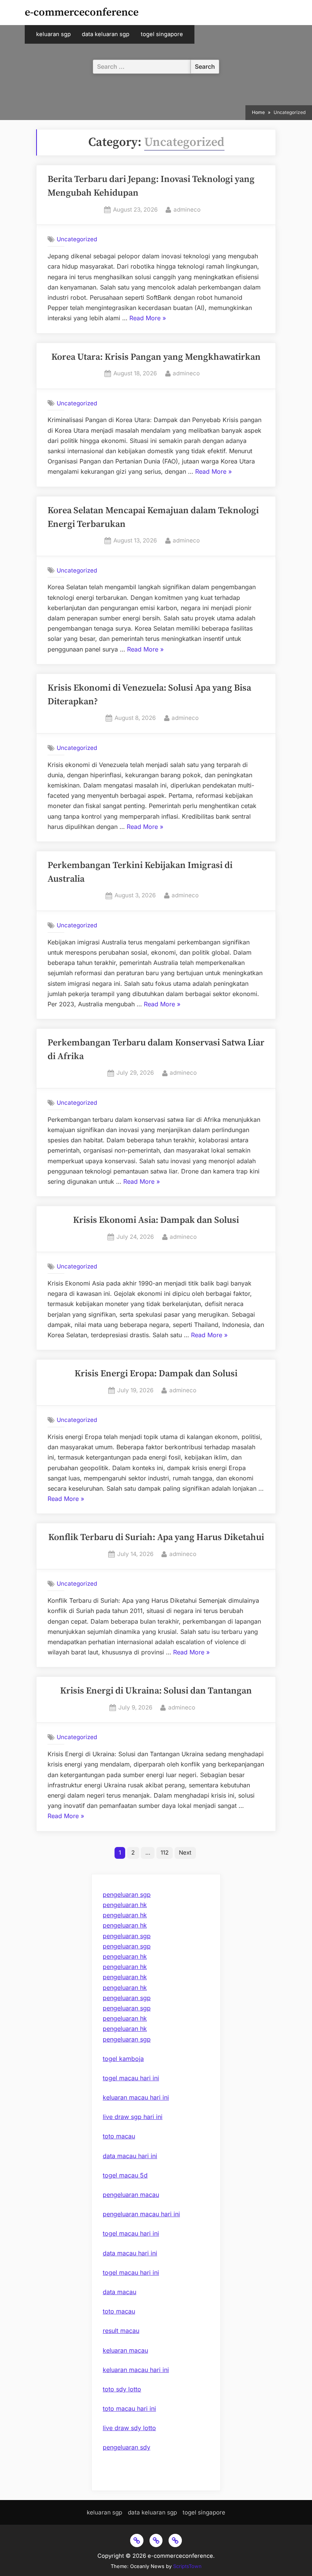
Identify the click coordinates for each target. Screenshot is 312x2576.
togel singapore (162, 34)
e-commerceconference (82, 12)
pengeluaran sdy (127, 2447)
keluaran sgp (53, 34)
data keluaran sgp (106, 34)
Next (185, 1853)
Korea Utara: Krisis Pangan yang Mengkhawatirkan (156, 357)
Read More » (148, 319)
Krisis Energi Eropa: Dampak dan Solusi (156, 1374)
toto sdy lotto (122, 2389)
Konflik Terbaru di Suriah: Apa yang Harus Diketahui (156, 1537)
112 (165, 1853)
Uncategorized (77, 239)
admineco (187, 209)
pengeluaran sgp (127, 1894)
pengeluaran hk (125, 1905)
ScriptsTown (187, 2566)
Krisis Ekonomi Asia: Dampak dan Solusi (156, 1220)
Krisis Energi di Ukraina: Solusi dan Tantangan (156, 1691)
